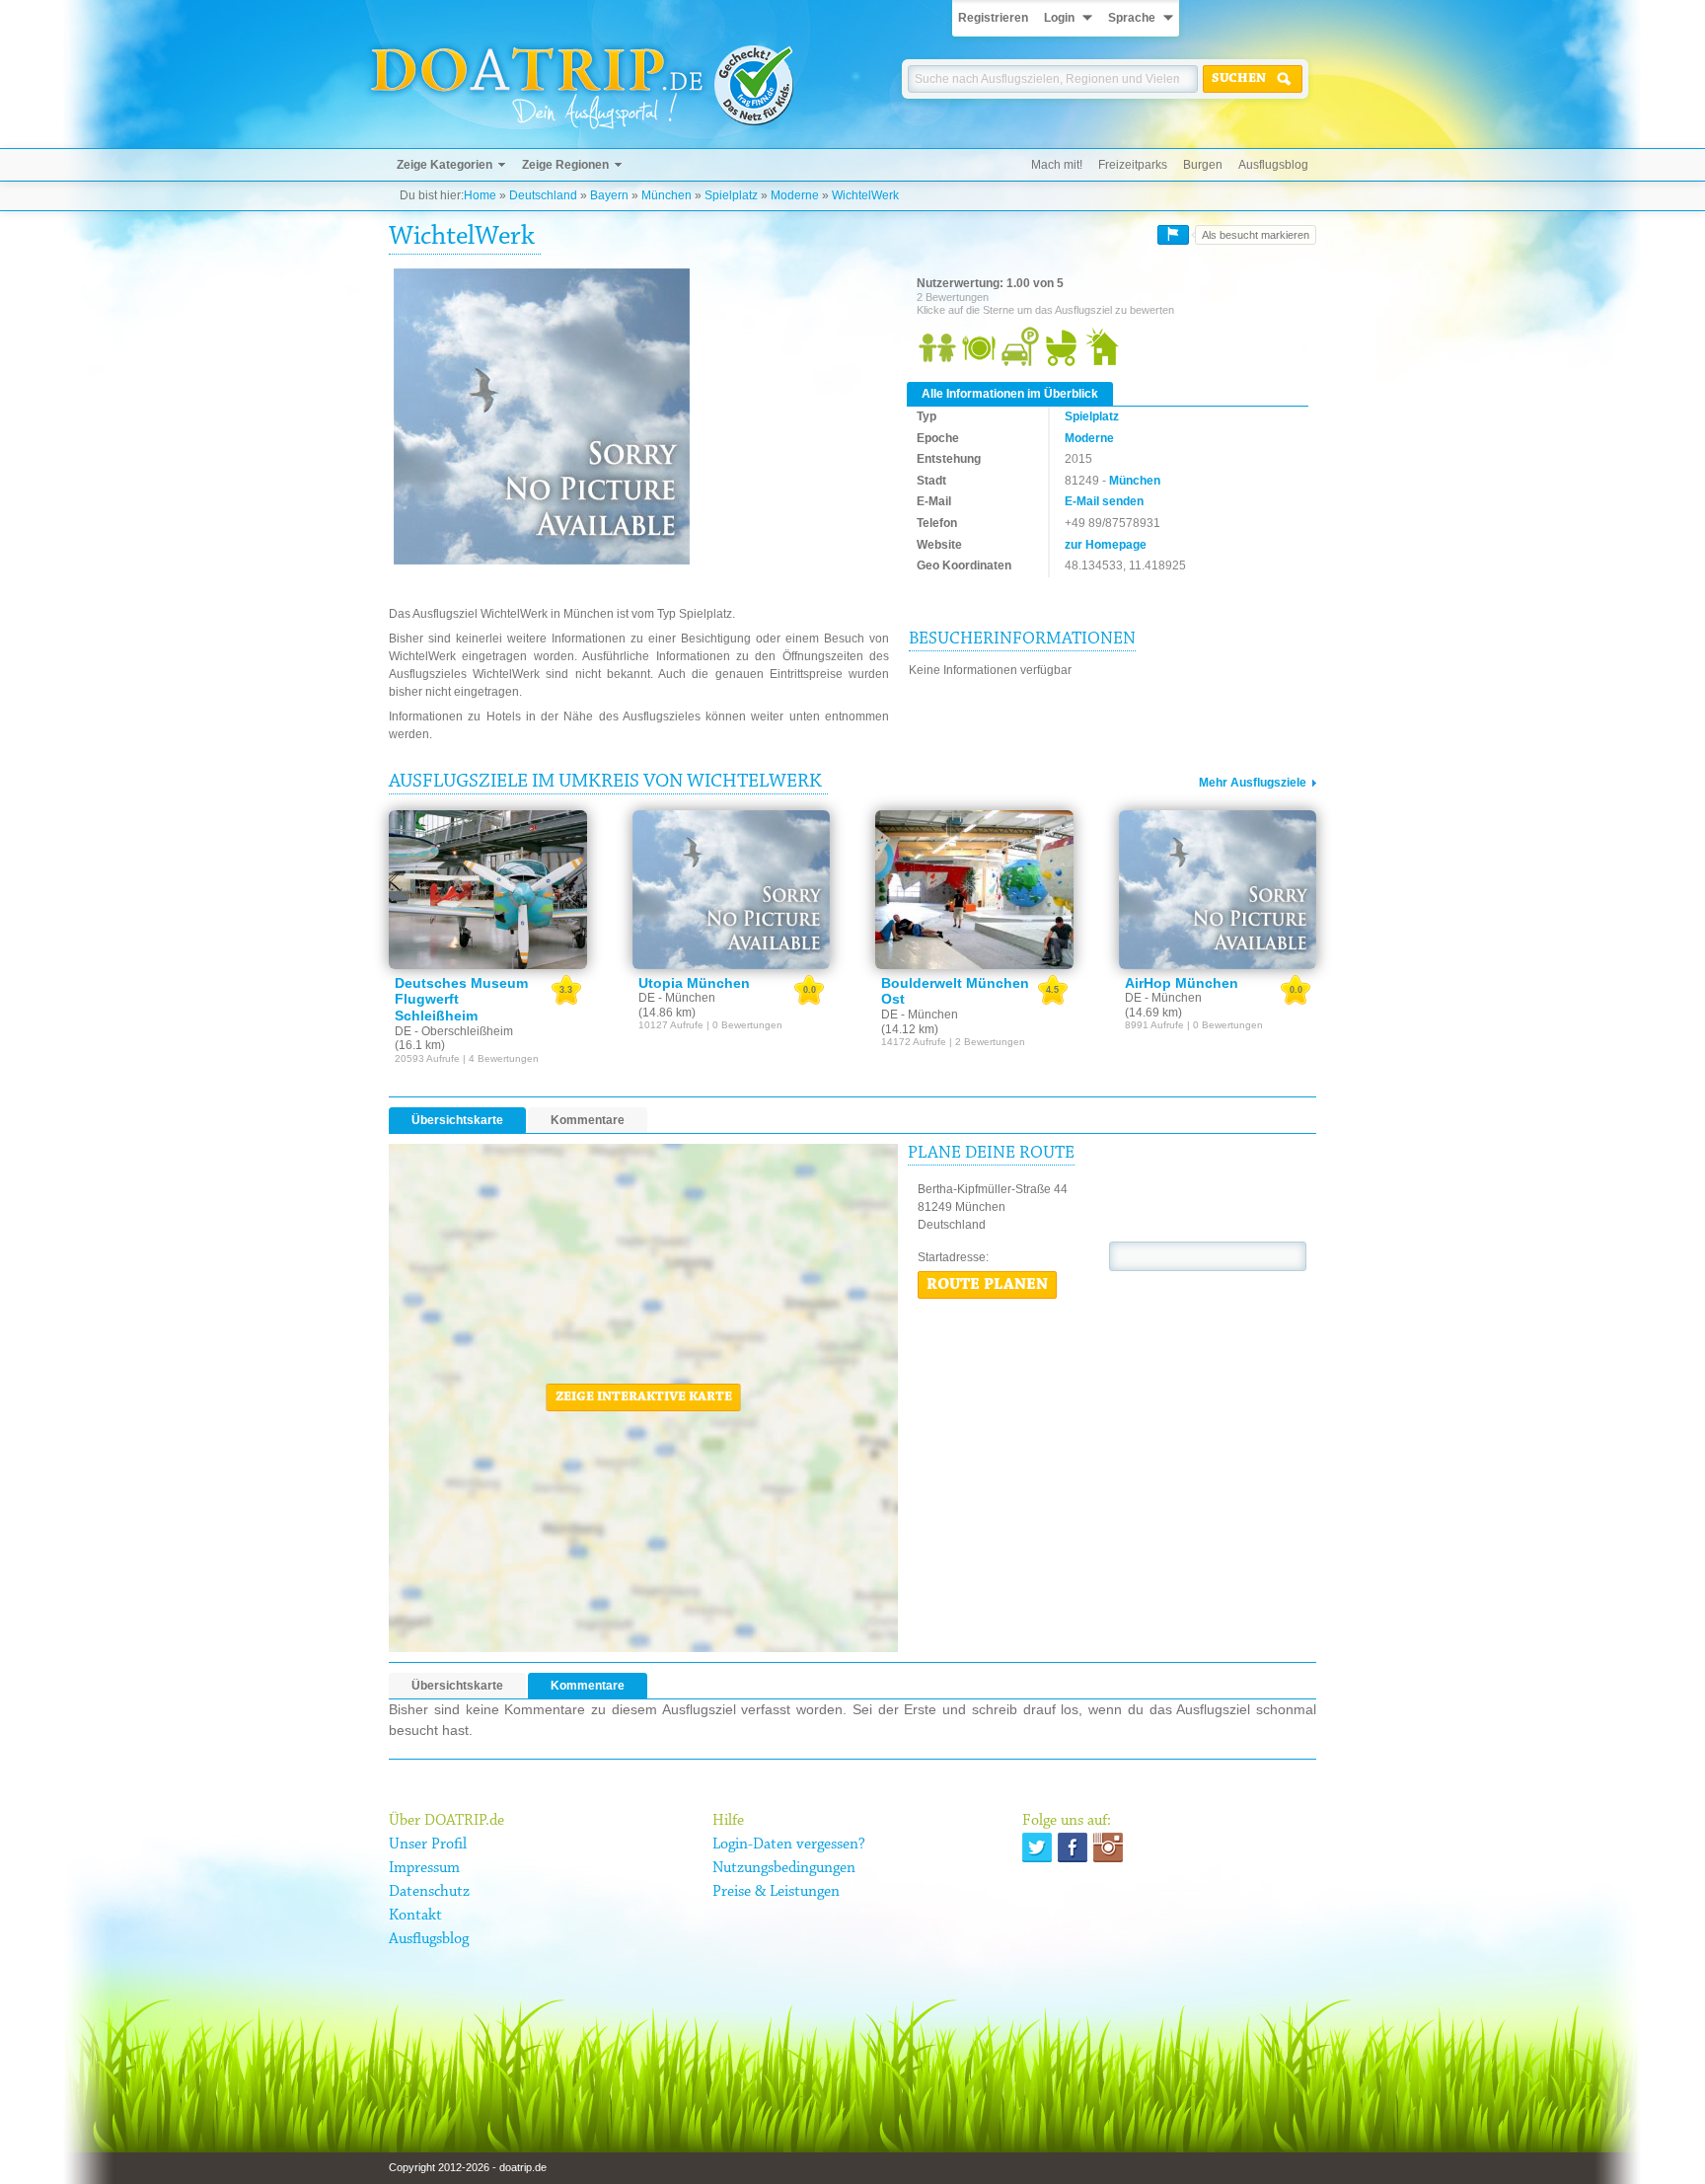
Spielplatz (731, 195)
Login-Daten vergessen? (789, 1845)
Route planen (987, 1285)
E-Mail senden (1104, 501)
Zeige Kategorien (445, 165)
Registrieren (993, 18)
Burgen (1203, 165)
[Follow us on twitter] (1037, 1847)
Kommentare (588, 1120)
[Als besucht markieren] (1173, 235)
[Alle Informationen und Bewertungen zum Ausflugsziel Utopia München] (732, 889)
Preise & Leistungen (776, 1892)
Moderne (795, 195)
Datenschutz (429, 1892)
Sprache (1132, 18)
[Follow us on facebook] (1073, 1847)
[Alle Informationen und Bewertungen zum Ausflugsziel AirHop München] (1218, 889)
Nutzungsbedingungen (784, 1868)
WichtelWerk (865, 195)
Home (480, 195)
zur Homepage (1106, 545)
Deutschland (543, 195)
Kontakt (415, 1916)
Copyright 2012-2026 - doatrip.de (468, 2167)
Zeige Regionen (565, 165)
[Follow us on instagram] (1108, 1847)
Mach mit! (1057, 165)
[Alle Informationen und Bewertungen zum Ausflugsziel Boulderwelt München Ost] (974, 889)
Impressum (424, 1868)
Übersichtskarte (457, 1120)
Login (1059, 18)
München (667, 195)
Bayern (609, 195)
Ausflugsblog (1273, 165)
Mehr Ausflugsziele (1253, 783)
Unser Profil (428, 1845)
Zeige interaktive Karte (644, 1397)
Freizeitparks (1133, 165)
